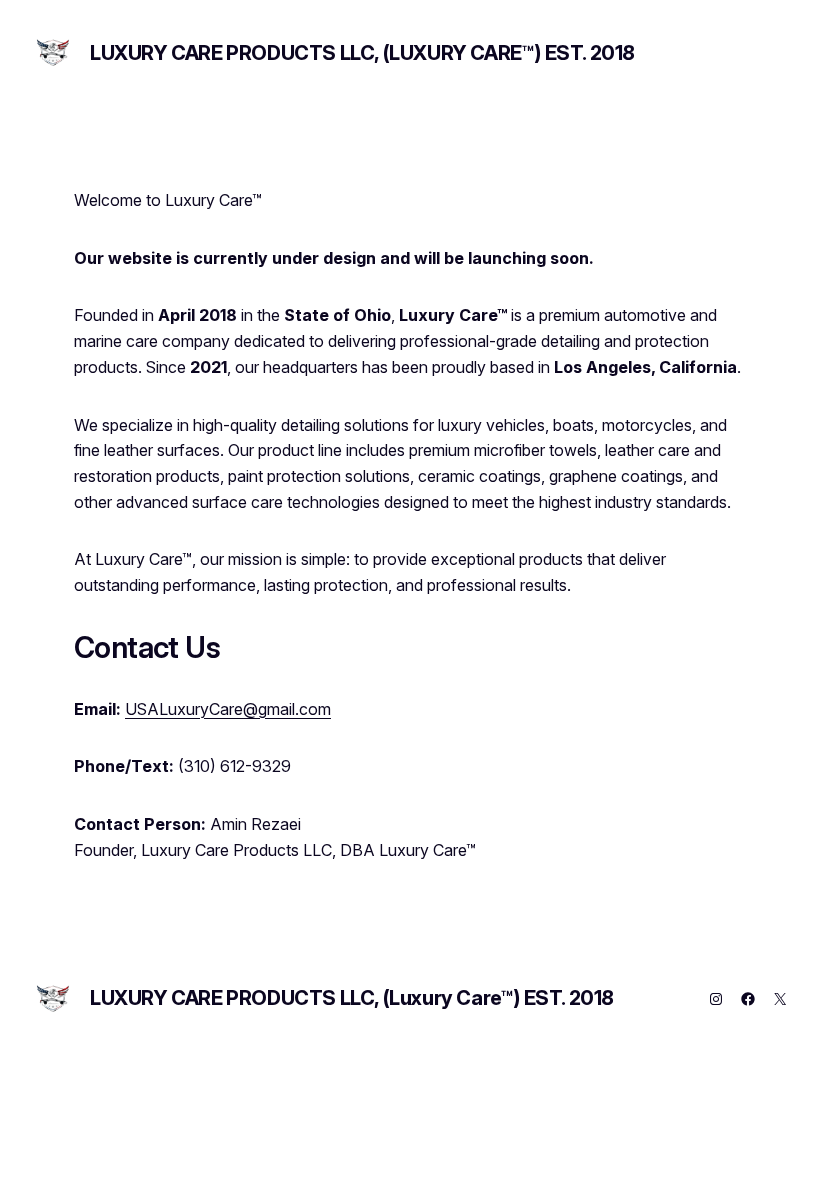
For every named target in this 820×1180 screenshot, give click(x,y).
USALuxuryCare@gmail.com (228, 709)
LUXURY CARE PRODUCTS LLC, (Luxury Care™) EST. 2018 (362, 53)
